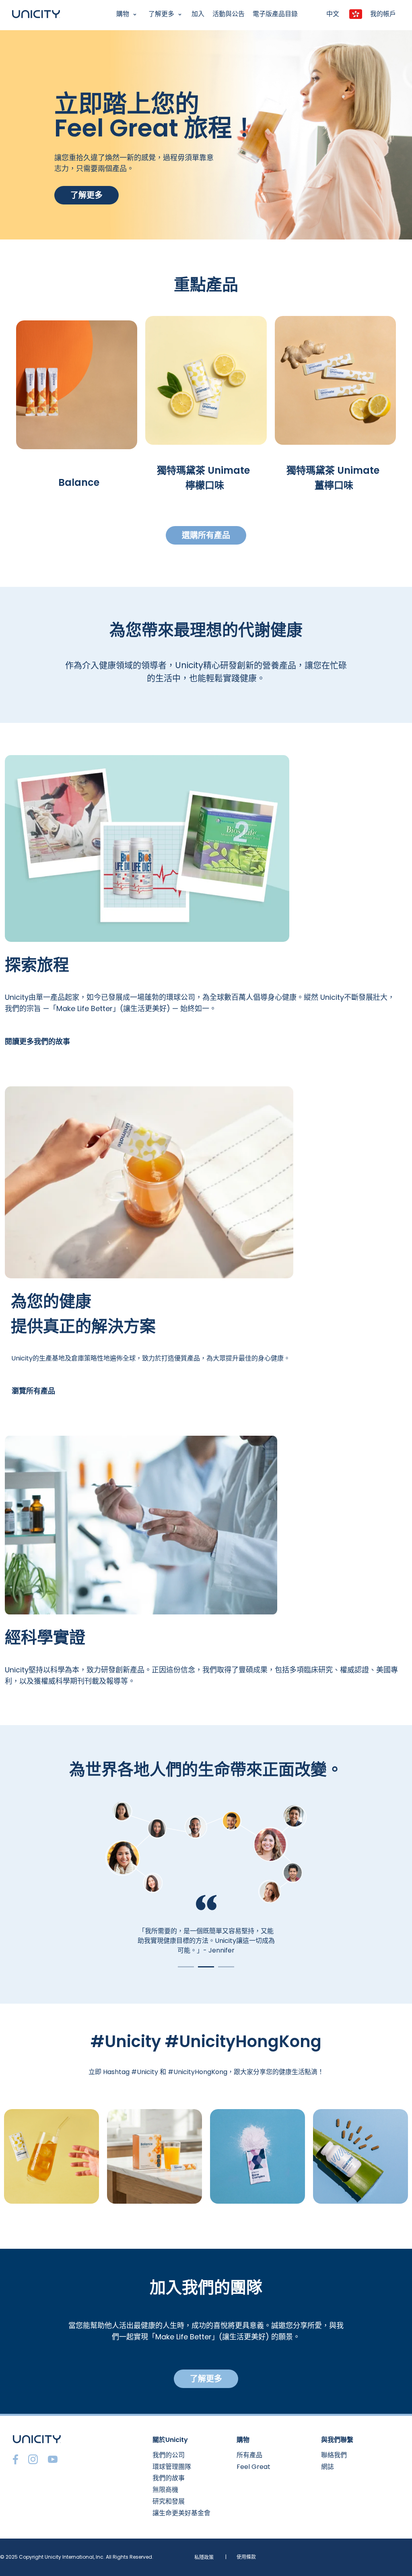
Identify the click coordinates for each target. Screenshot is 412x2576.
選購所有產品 (206, 535)
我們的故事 (169, 2478)
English (14, 35)
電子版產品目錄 (275, 14)
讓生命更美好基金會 (181, 2513)
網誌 (328, 2467)
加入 (198, 14)
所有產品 (249, 2455)
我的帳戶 (383, 14)
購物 (123, 14)
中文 (333, 14)
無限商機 (165, 2490)
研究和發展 (169, 2501)
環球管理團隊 (172, 2467)
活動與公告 (229, 14)
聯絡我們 (334, 2455)
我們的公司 (169, 2455)
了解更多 (161, 14)
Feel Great (253, 2467)
